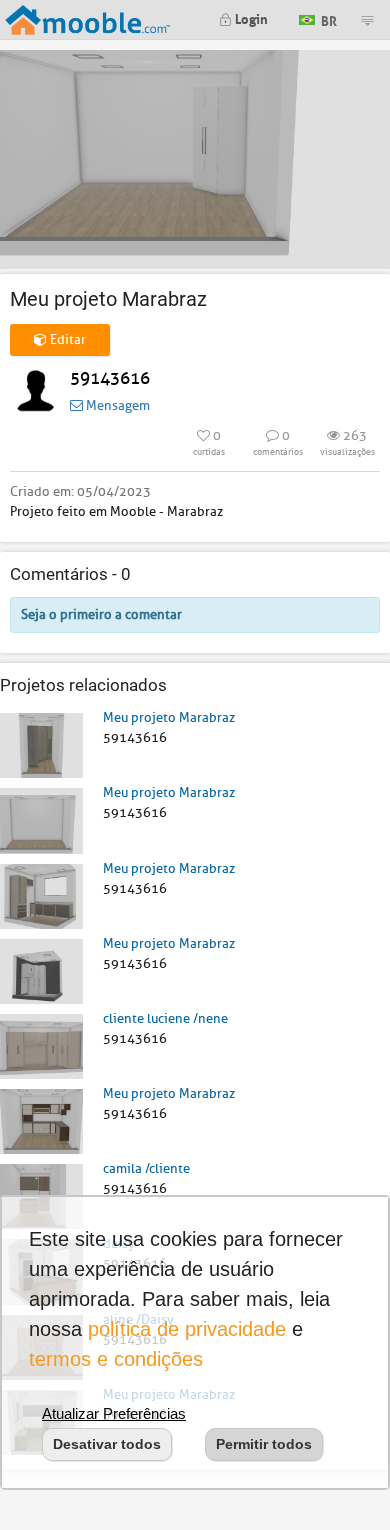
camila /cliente (146, 1168)
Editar (66, 339)
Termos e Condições (116, 1359)
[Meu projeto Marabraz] (41, 744)
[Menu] (367, 20)
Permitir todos (264, 1444)
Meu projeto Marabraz (169, 717)
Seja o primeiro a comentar (101, 614)
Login (250, 17)
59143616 (110, 378)
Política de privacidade (187, 1329)
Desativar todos (107, 1444)
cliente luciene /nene (165, 1018)
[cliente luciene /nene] (41, 1045)
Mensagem (116, 405)
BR (327, 18)
